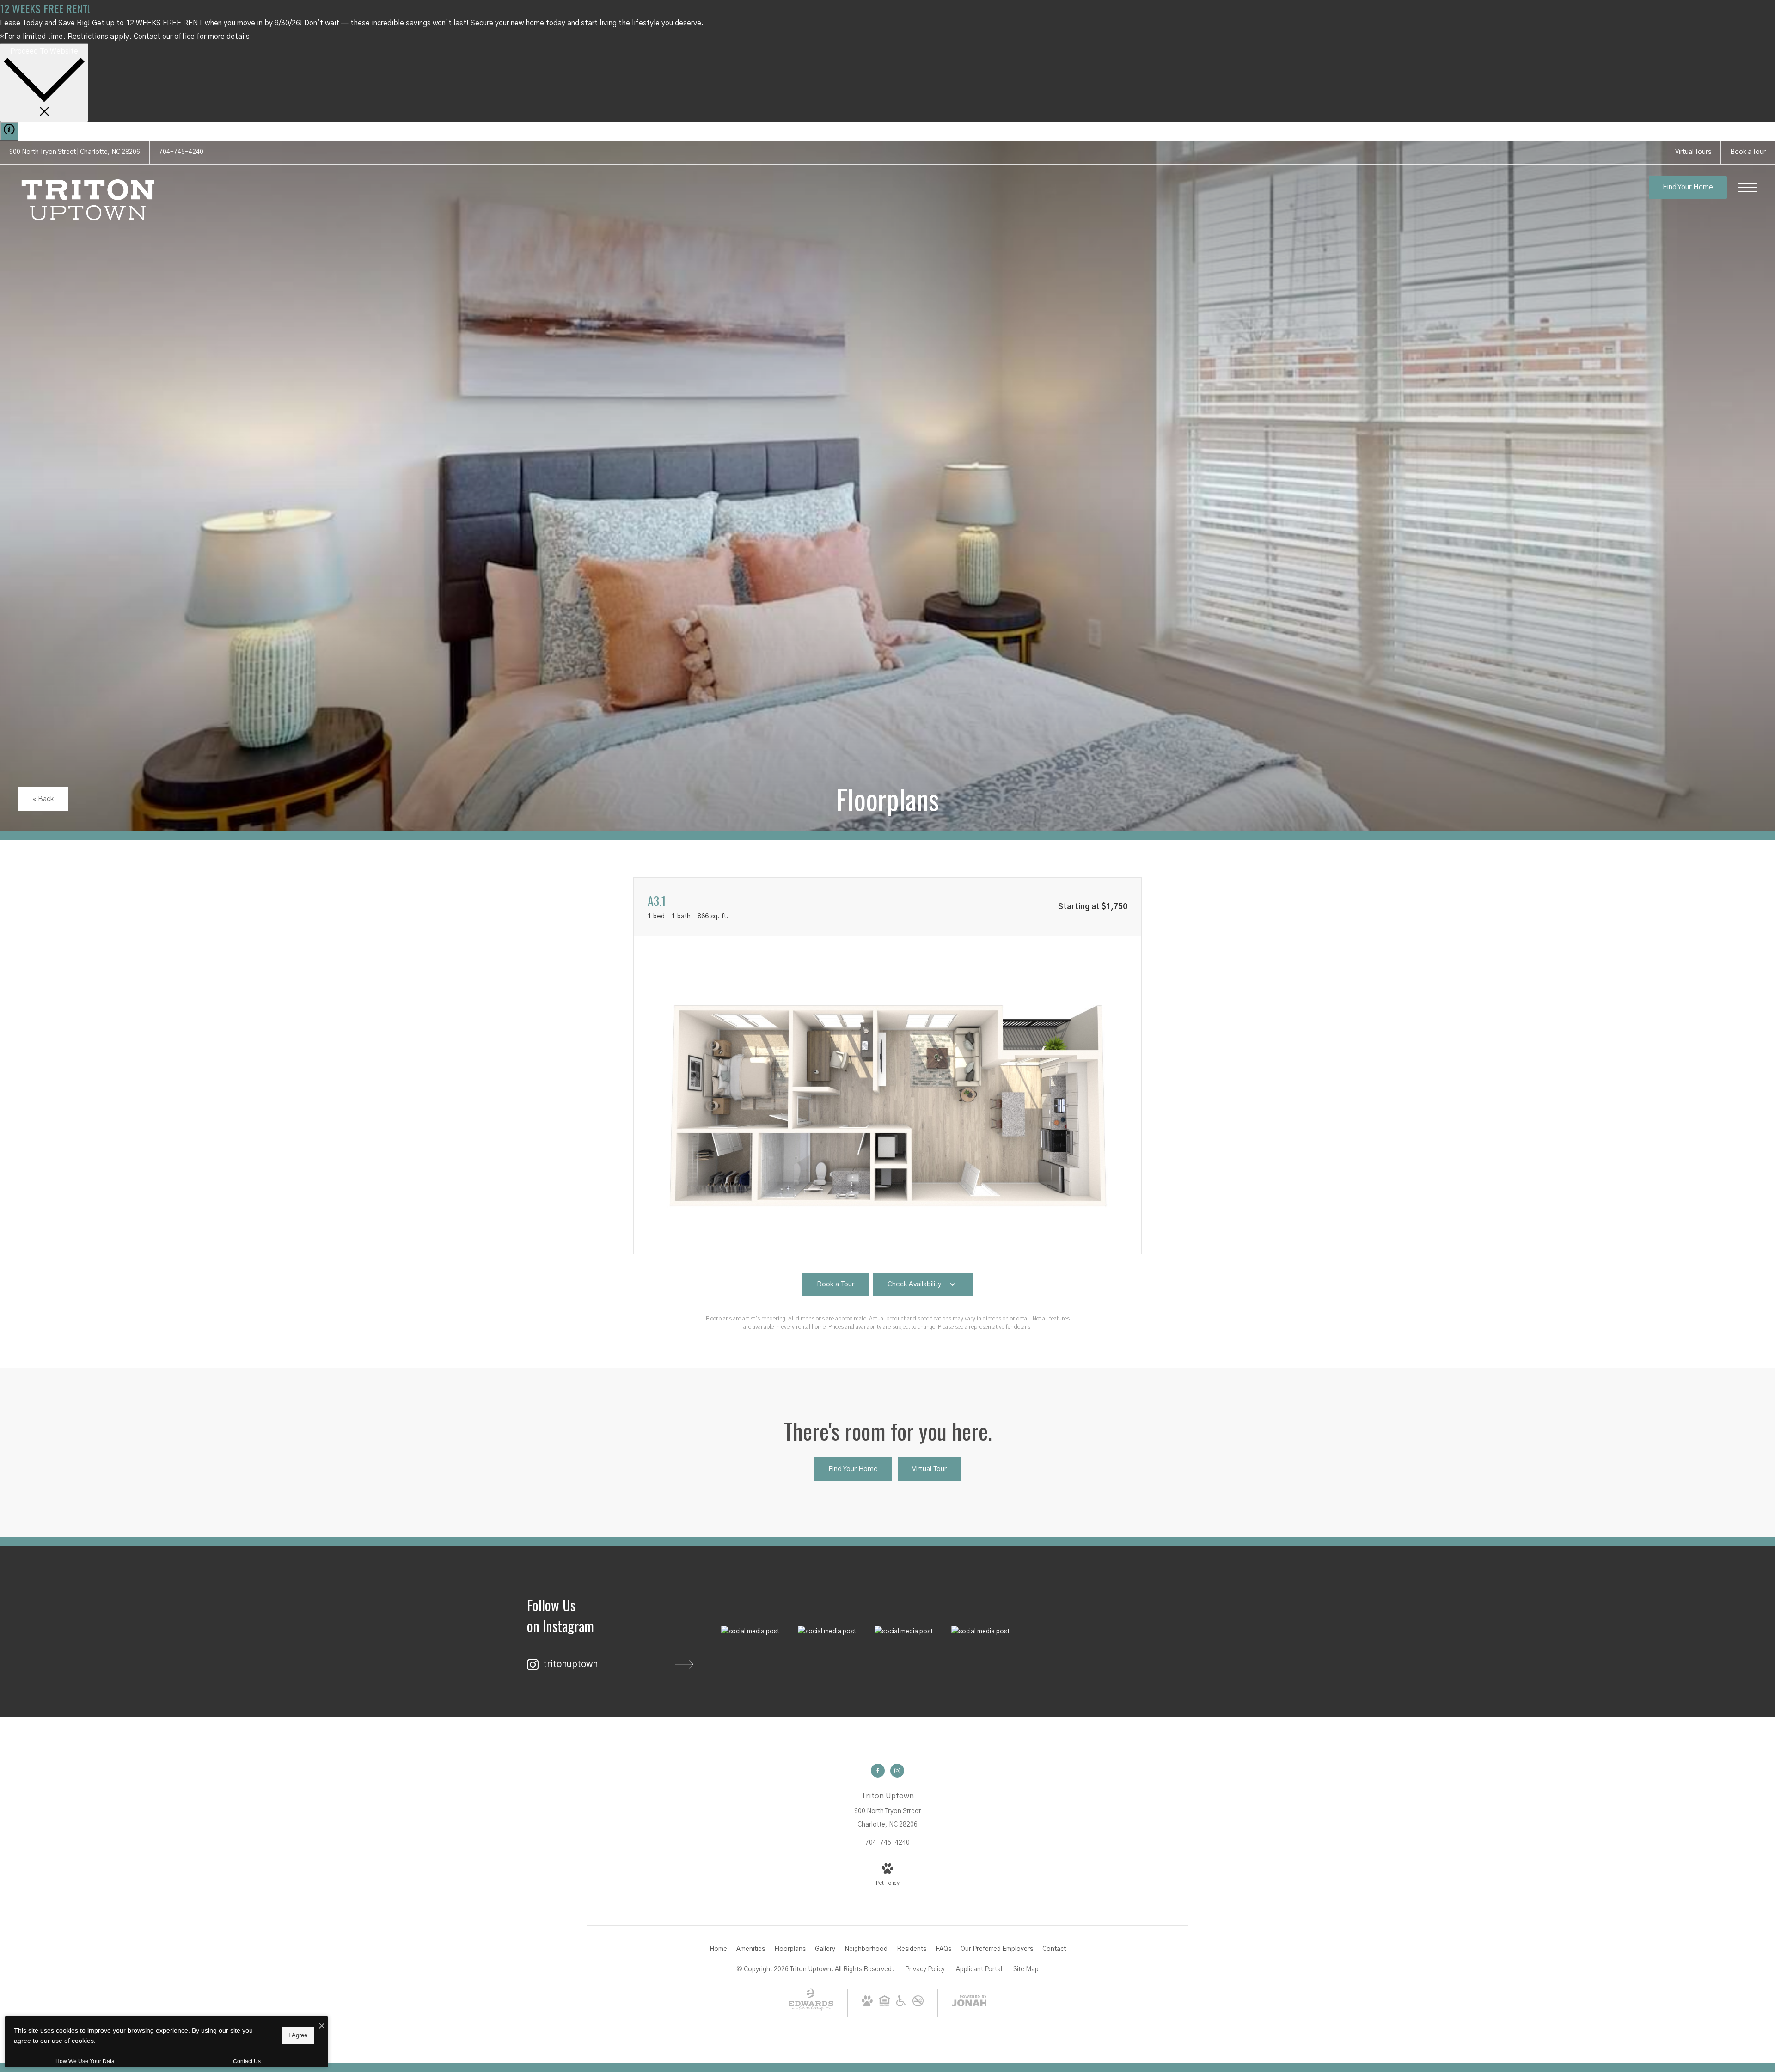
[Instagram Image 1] (750, 1632)
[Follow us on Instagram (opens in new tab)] (897, 1771)
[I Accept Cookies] (322, 2026)
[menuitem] (718, 1950)
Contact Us (247, 2061)
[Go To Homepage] (88, 200)
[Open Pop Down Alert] (9, 131)
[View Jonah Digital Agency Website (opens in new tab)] (969, 2003)
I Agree (298, 2035)
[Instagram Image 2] (827, 1632)
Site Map (1026, 1969)
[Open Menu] (1747, 188)
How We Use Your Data (85, 2061)
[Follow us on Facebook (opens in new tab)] (878, 1771)
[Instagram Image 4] (980, 1632)
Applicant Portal (979, 1969)
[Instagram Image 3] (904, 1632)
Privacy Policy (925, 1969)
